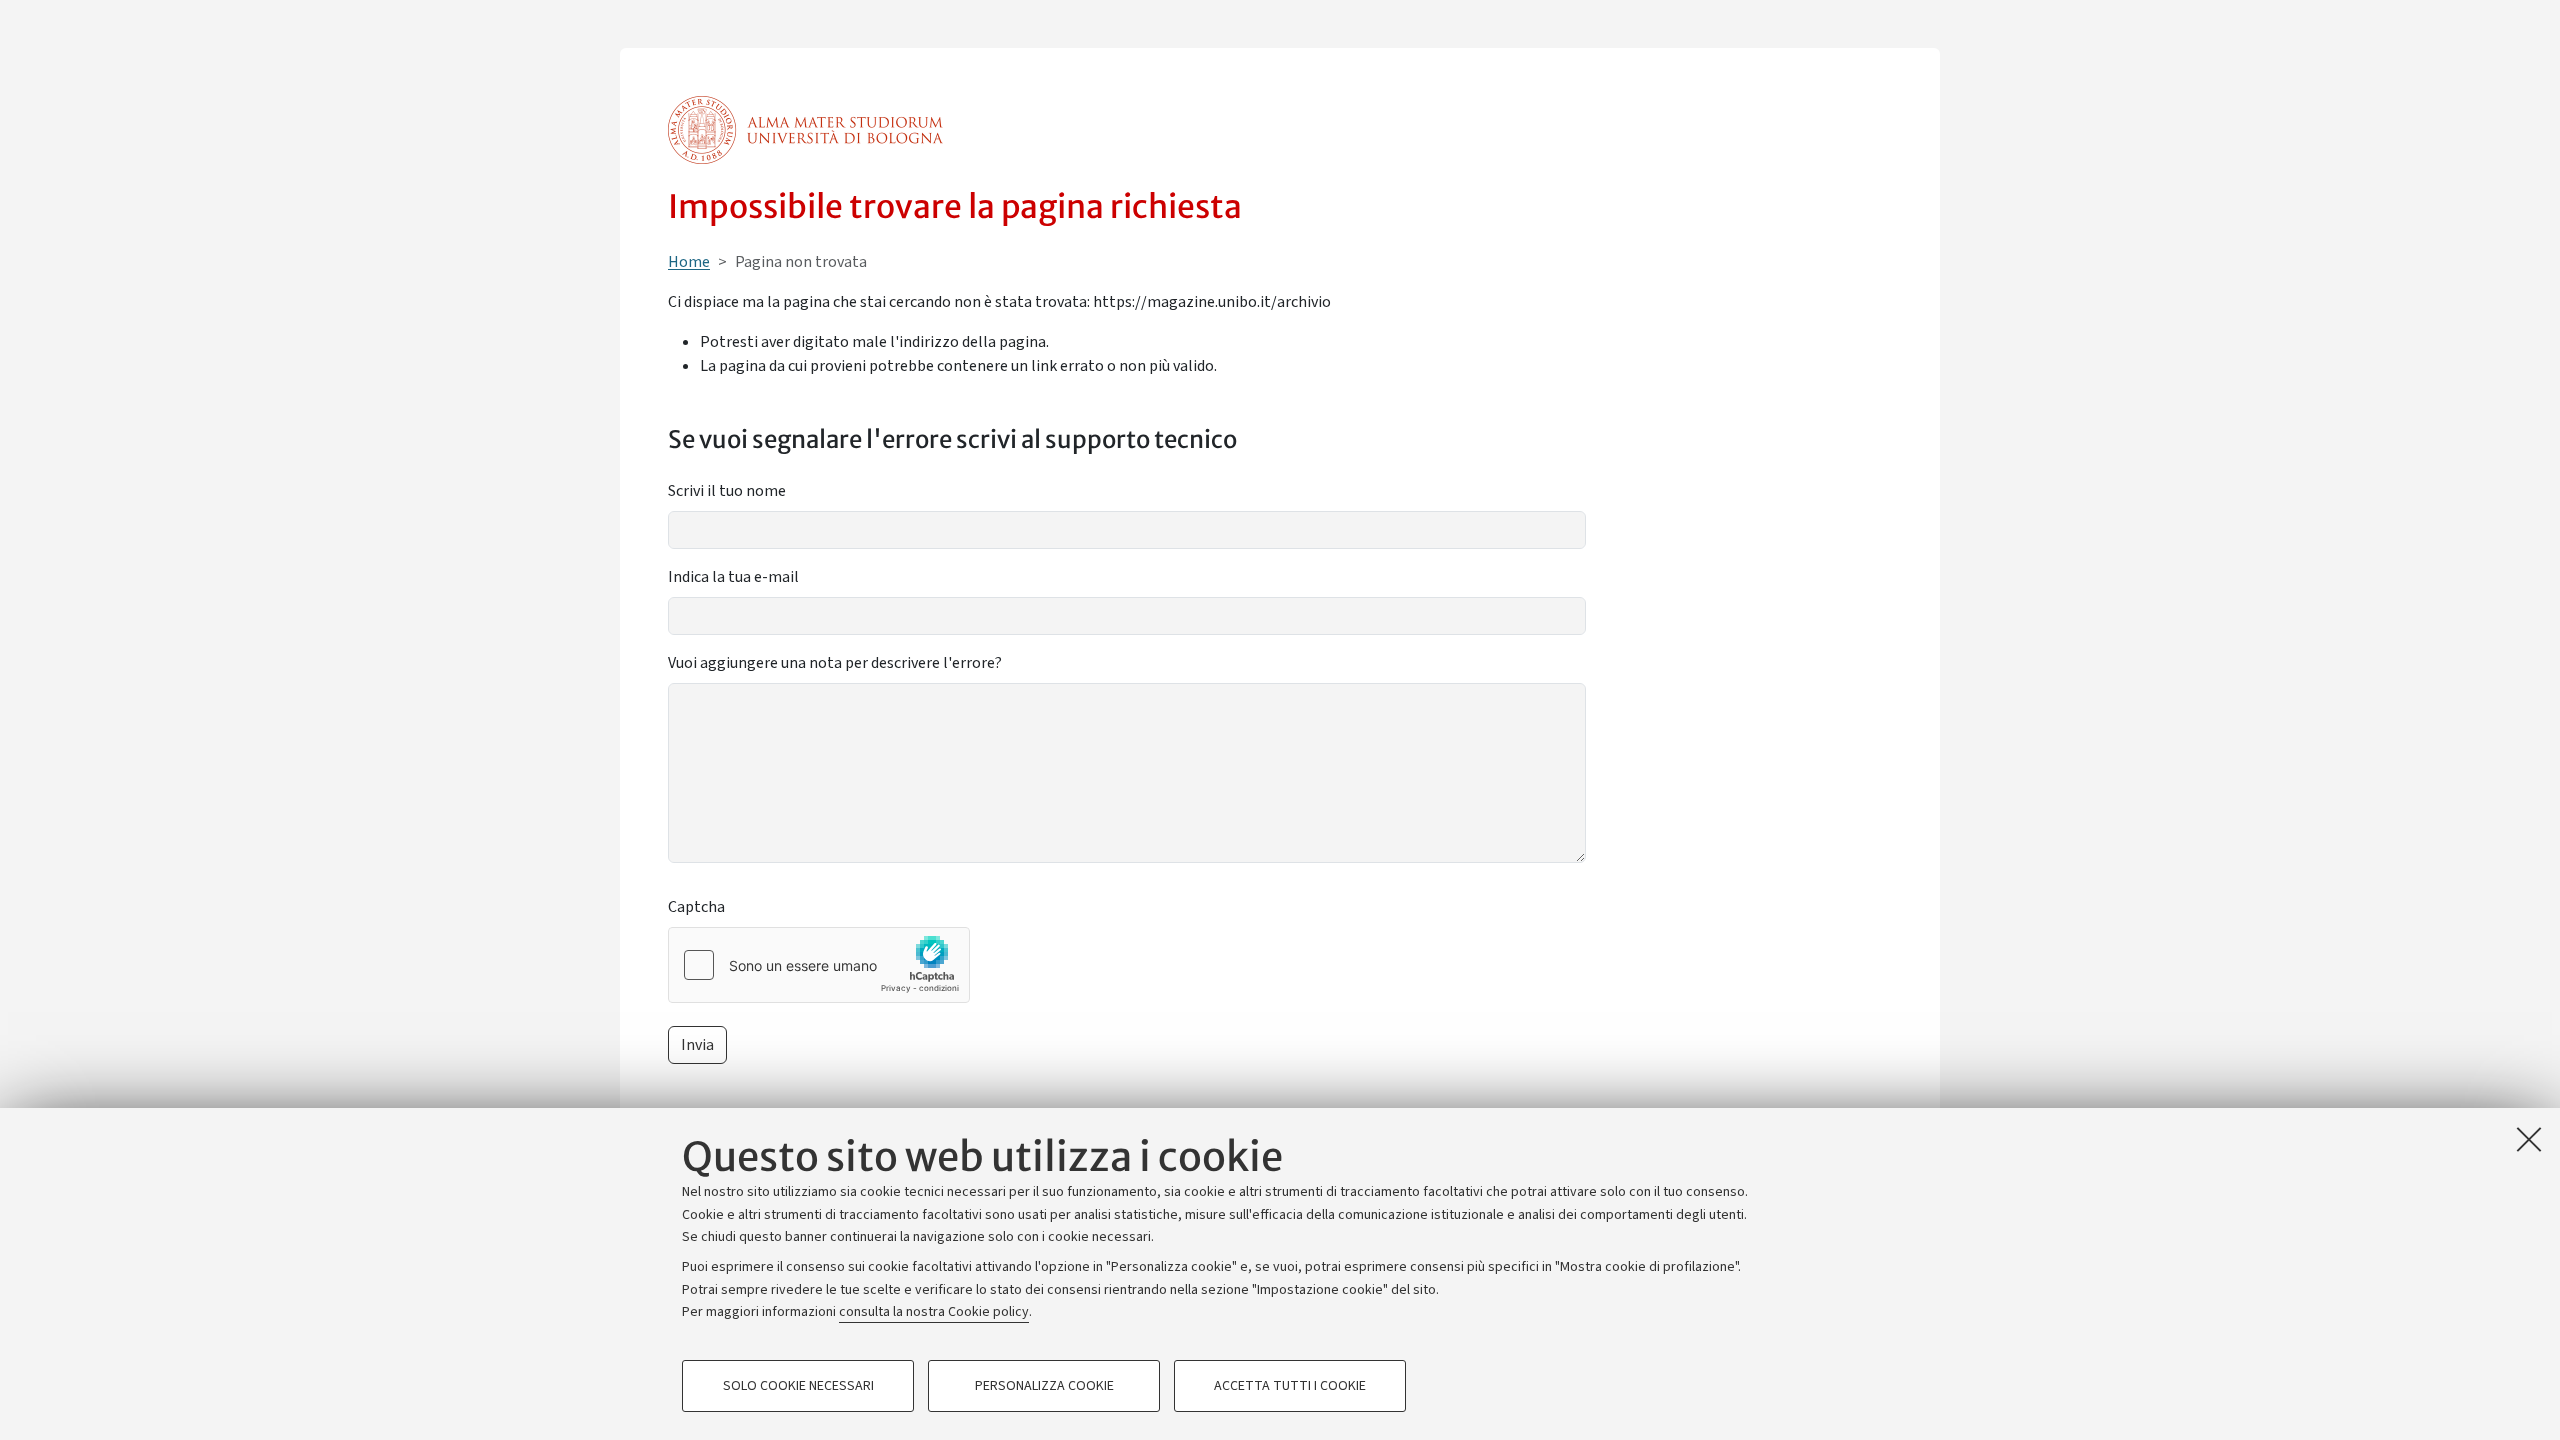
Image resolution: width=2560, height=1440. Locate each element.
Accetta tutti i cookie (1290, 1386)
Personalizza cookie (1044, 1386)
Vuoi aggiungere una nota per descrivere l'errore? (835, 663)
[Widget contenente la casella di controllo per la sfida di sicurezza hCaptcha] (819, 965)
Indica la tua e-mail (733, 577)
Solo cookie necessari (798, 1386)
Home (689, 262)
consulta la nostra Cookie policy (934, 1312)
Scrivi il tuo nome (727, 491)
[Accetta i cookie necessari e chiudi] (2529, 1139)
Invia (697, 1045)
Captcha (696, 907)
